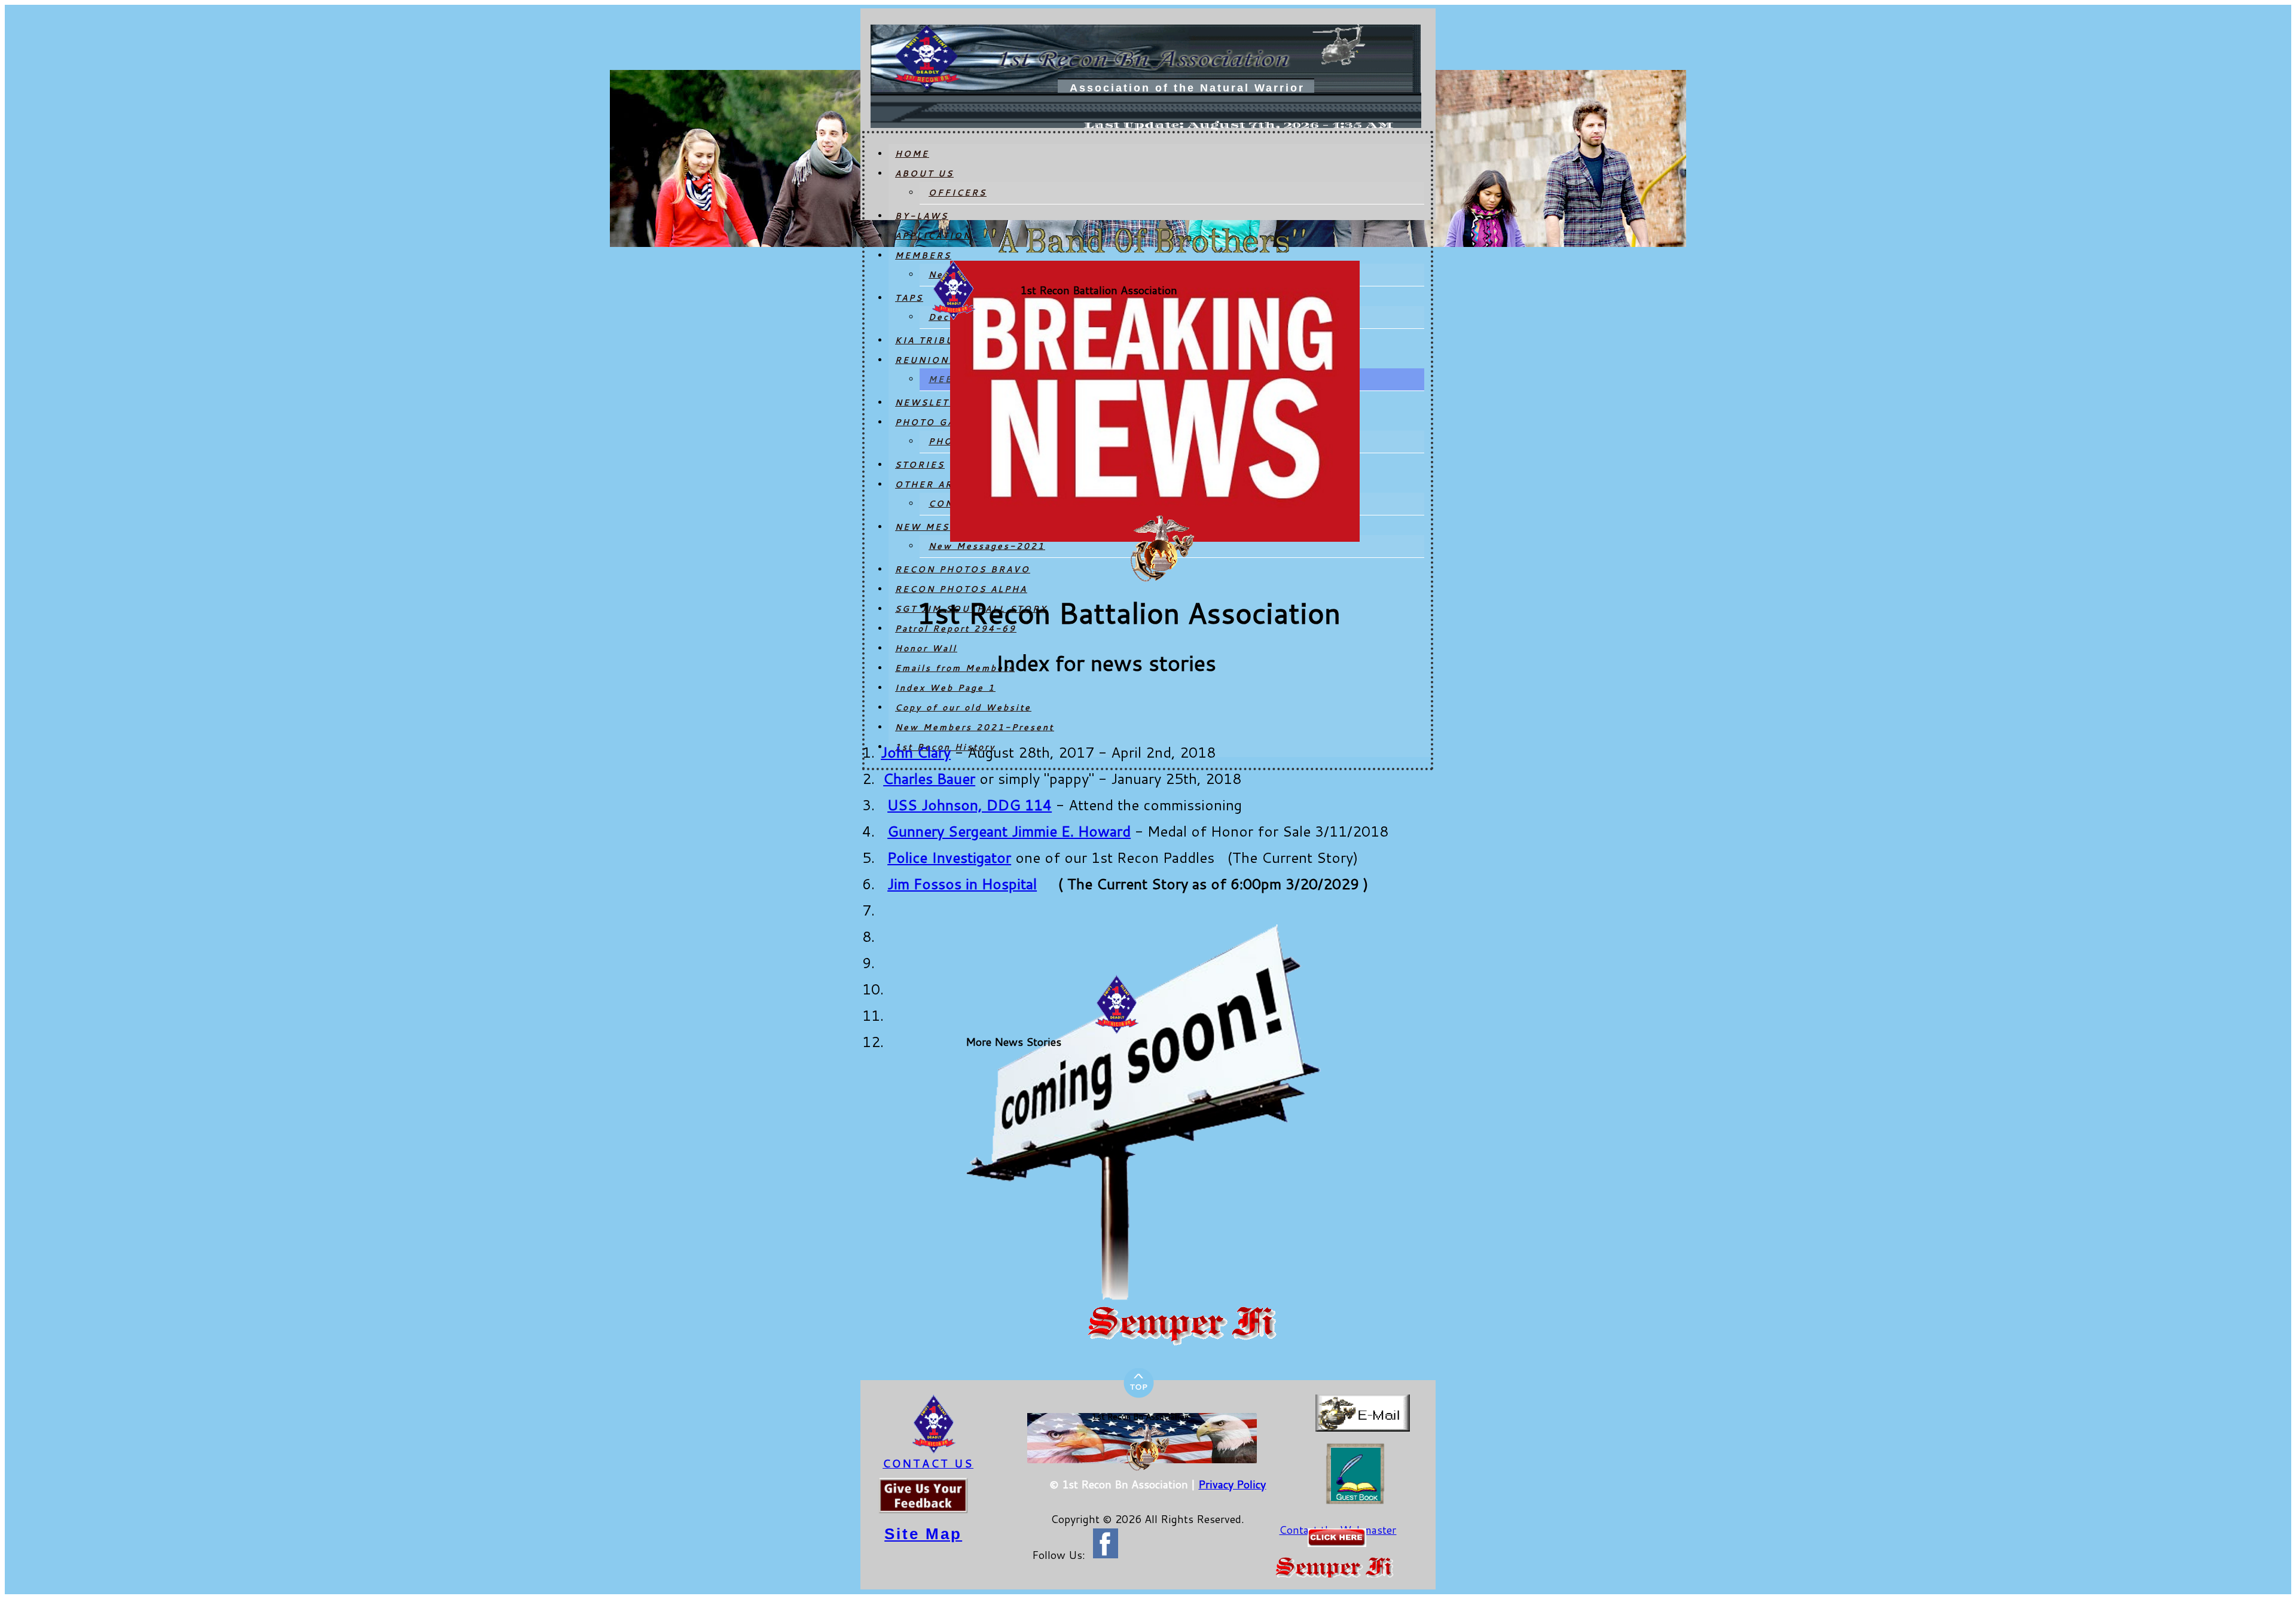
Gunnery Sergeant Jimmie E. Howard (1009, 831)
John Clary (916, 752)
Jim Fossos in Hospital (962, 884)
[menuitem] (1160, 154)
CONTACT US (928, 1463)
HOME (912, 154)
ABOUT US (924, 173)
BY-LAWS (922, 216)
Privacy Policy (1232, 1484)
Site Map (923, 1534)
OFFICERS (958, 193)
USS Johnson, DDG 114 (970, 805)
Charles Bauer (929, 779)
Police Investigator (949, 858)
